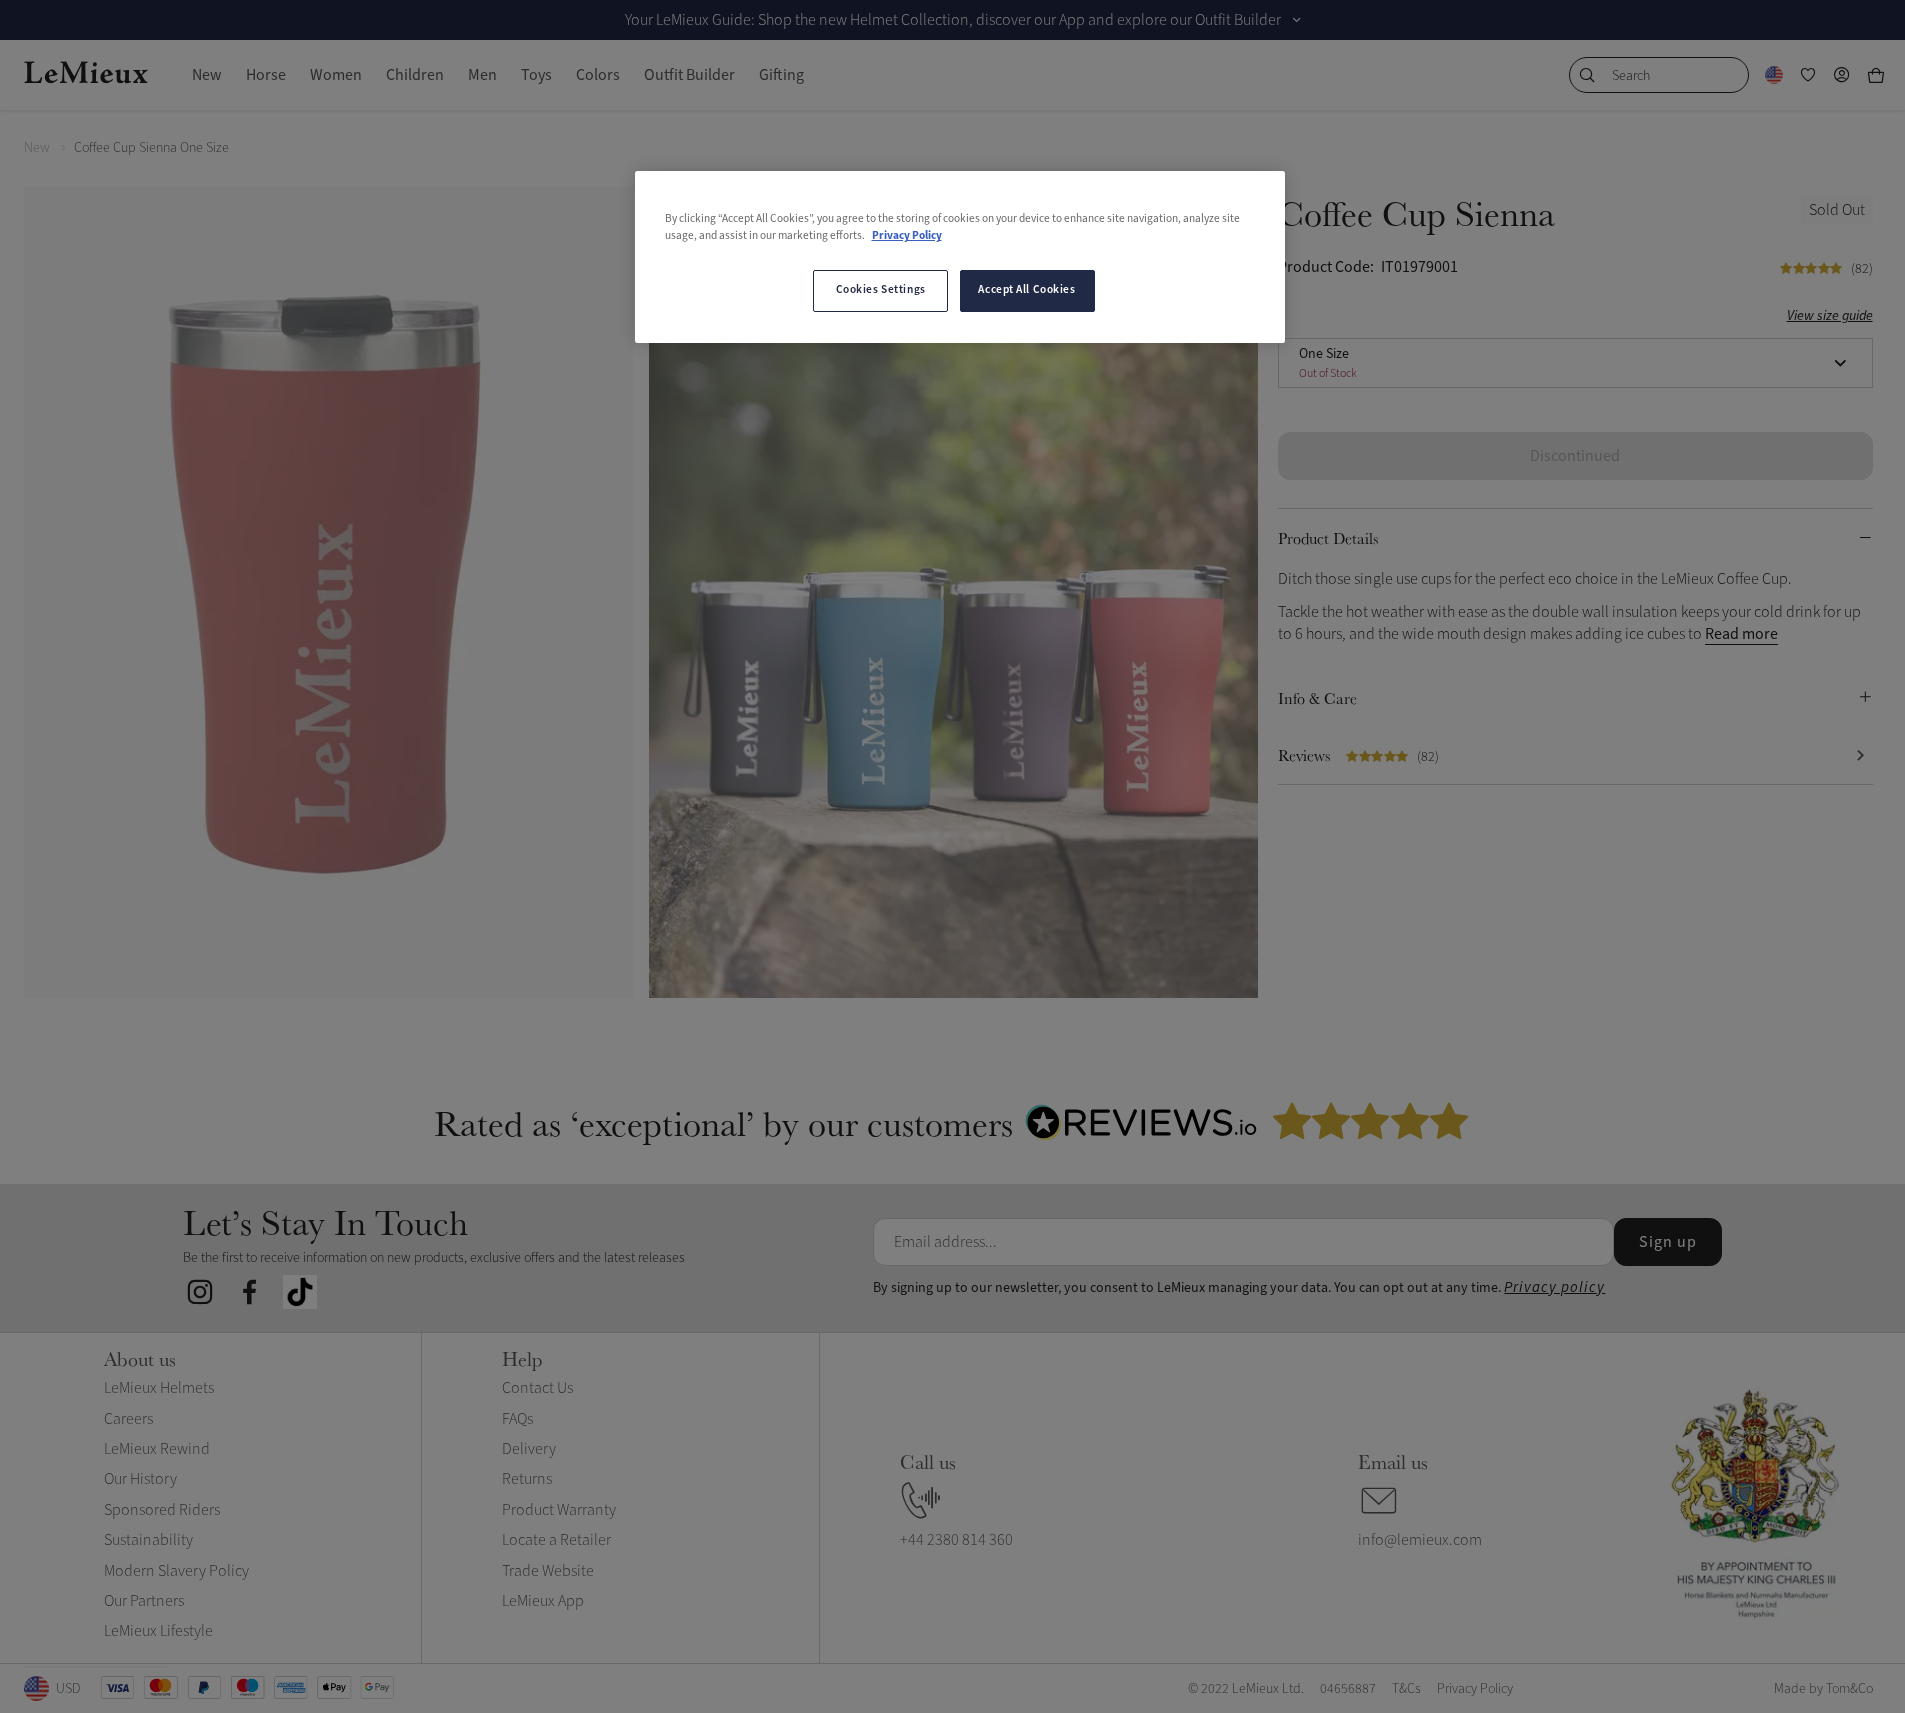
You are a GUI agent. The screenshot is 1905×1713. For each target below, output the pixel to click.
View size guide (1830, 315)
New (37, 147)
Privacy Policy (907, 236)
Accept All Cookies (1026, 290)
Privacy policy (1554, 1287)
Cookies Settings (881, 290)
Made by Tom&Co (1823, 1688)
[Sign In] (1842, 75)
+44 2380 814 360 (956, 1540)
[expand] (1297, 20)
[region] (960, 257)
